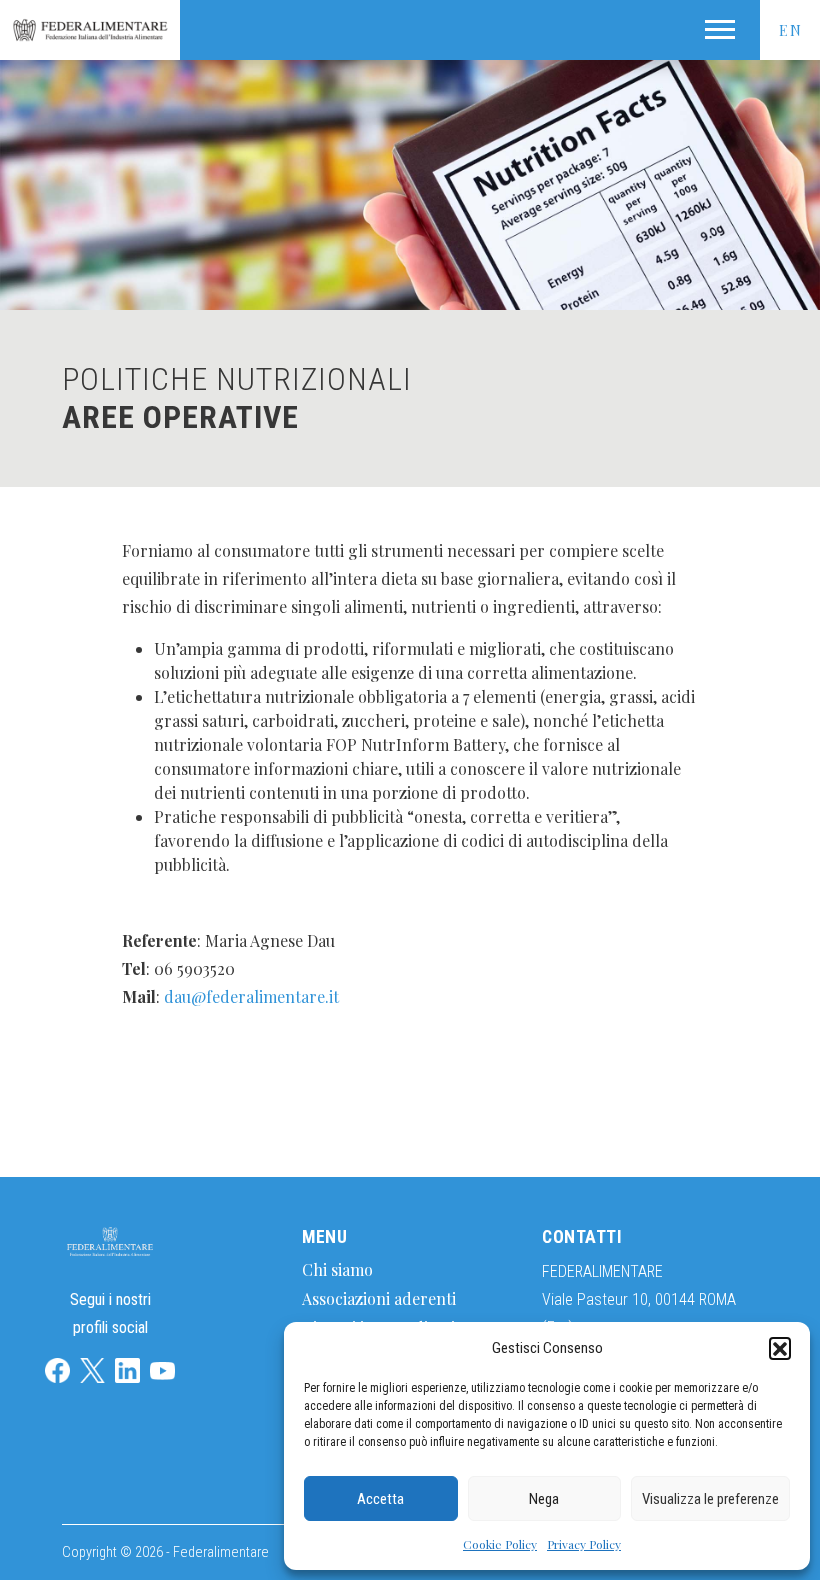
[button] (780, 1348)
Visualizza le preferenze (710, 1499)
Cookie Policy (500, 1544)
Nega (544, 1499)
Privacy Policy (584, 1544)
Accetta (380, 1499)
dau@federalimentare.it (251, 996)
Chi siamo (337, 1269)
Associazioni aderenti (379, 1298)
